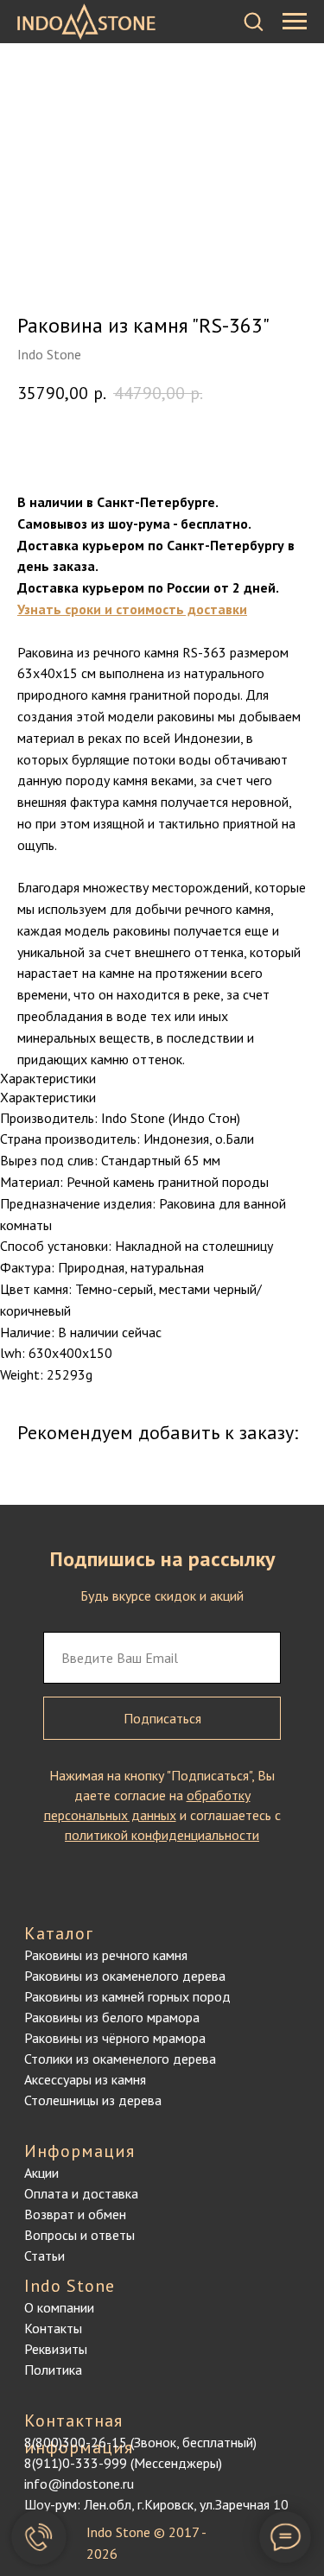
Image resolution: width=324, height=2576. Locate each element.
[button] (253, 21)
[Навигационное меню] (295, 22)
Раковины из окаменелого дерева (125, 1976)
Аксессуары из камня (85, 2079)
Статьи (44, 2256)
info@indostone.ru (79, 2484)
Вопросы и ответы (79, 2235)
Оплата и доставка (81, 2193)
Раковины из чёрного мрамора (115, 2038)
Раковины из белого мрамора (112, 2017)
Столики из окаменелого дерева (120, 2059)
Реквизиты (56, 2349)
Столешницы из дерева (93, 2100)
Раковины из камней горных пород (127, 1996)
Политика (53, 2370)
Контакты (53, 2328)
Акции (41, 2173)
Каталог (59, 1933)
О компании (59, 2307)
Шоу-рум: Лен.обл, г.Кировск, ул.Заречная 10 (156, 2504)
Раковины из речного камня (106, 1955)
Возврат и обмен (75, 2214)
